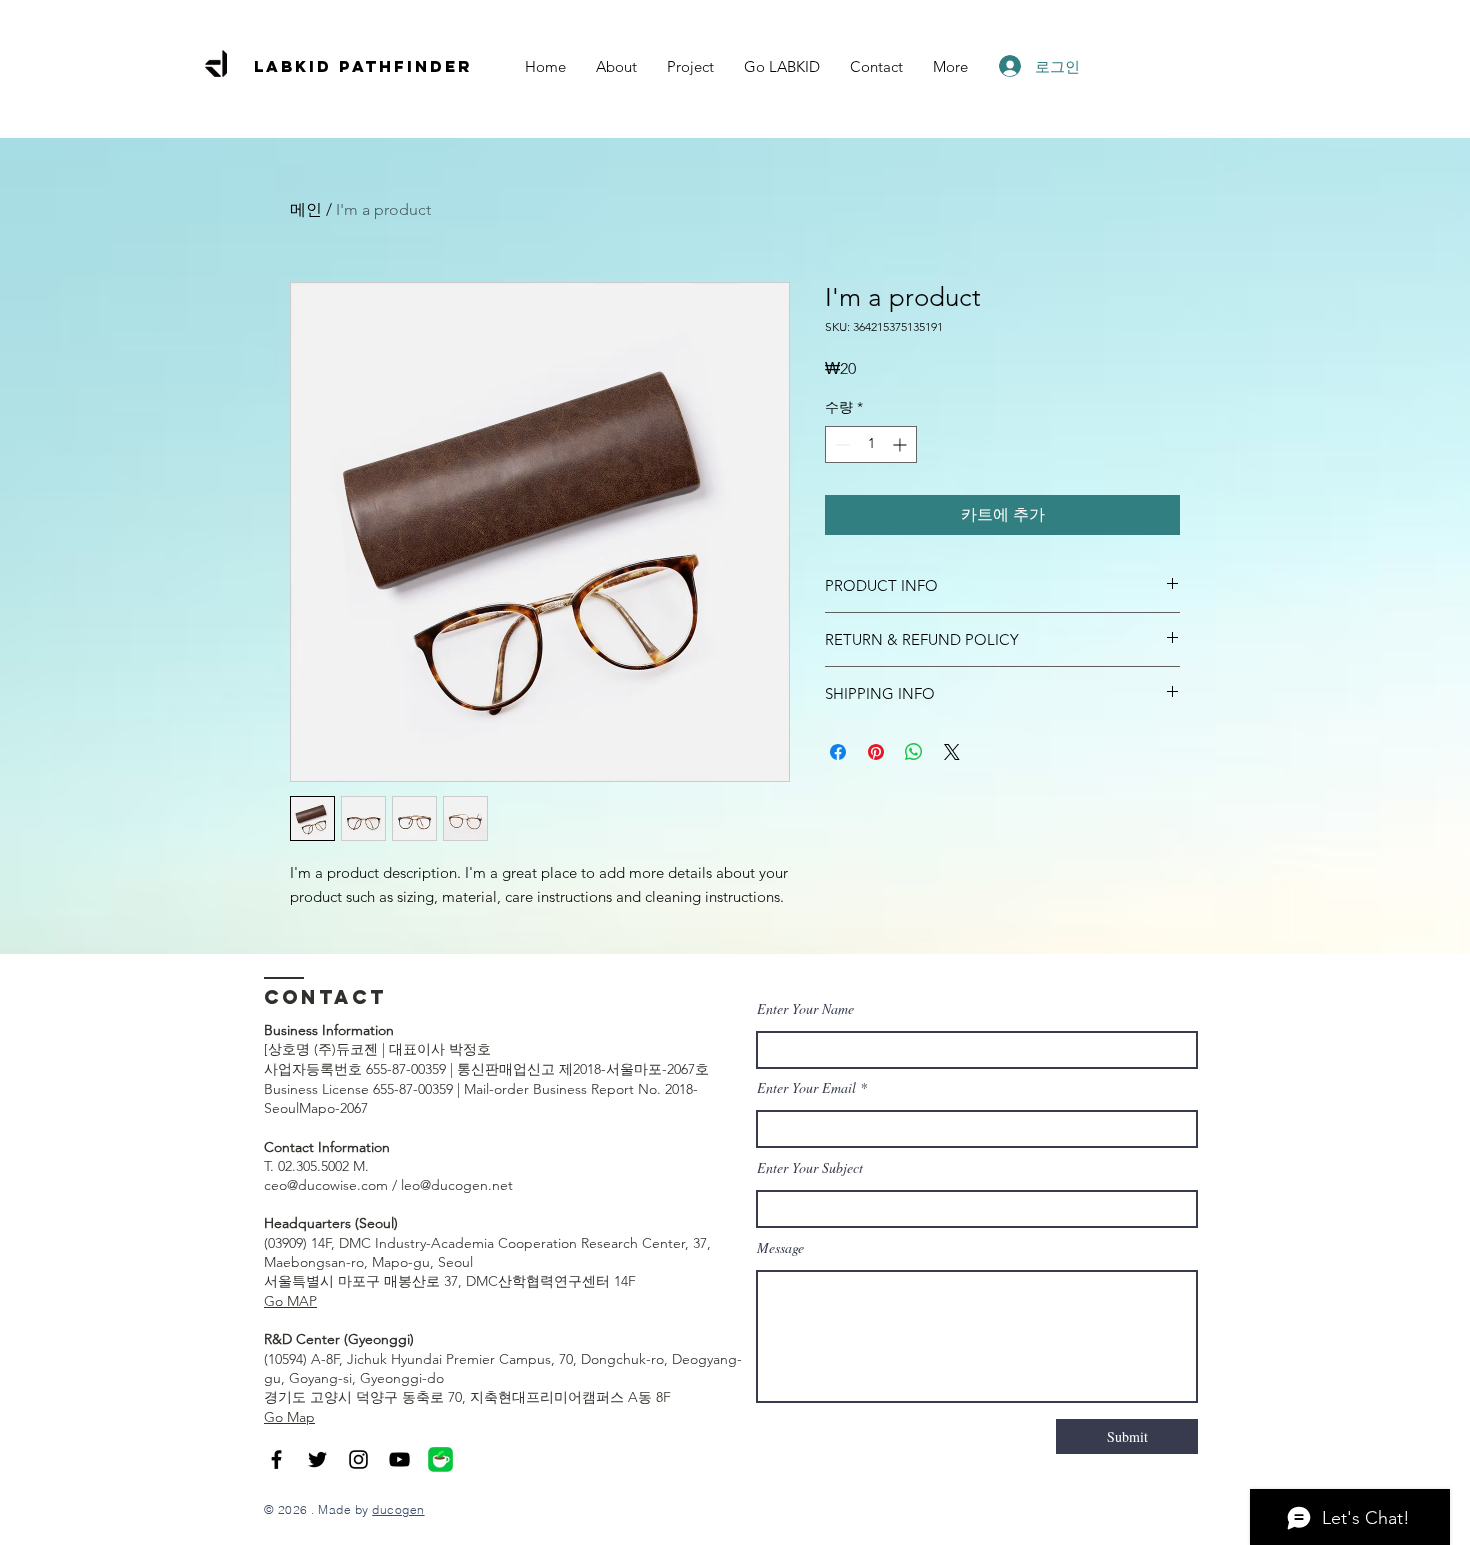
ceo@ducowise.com (326, 1185)
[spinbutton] (871, 444)
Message (780, 1248)
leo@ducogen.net (457, 1185)
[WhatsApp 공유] (914, 752)
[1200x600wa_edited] (440, 1459)
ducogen (398, 1509)
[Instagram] (358, 1459)
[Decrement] (840, 444)
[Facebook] (276, 1459)
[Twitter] (317, 1459)
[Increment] (901, 444)
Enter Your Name (805, 1009)
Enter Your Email (806, 1088)
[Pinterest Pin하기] (876, 752)
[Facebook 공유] (838, 752)
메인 (306, 209)
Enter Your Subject (810, 1168)
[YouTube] (399, 1459)
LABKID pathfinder (363, 66)
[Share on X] (952, 752)
